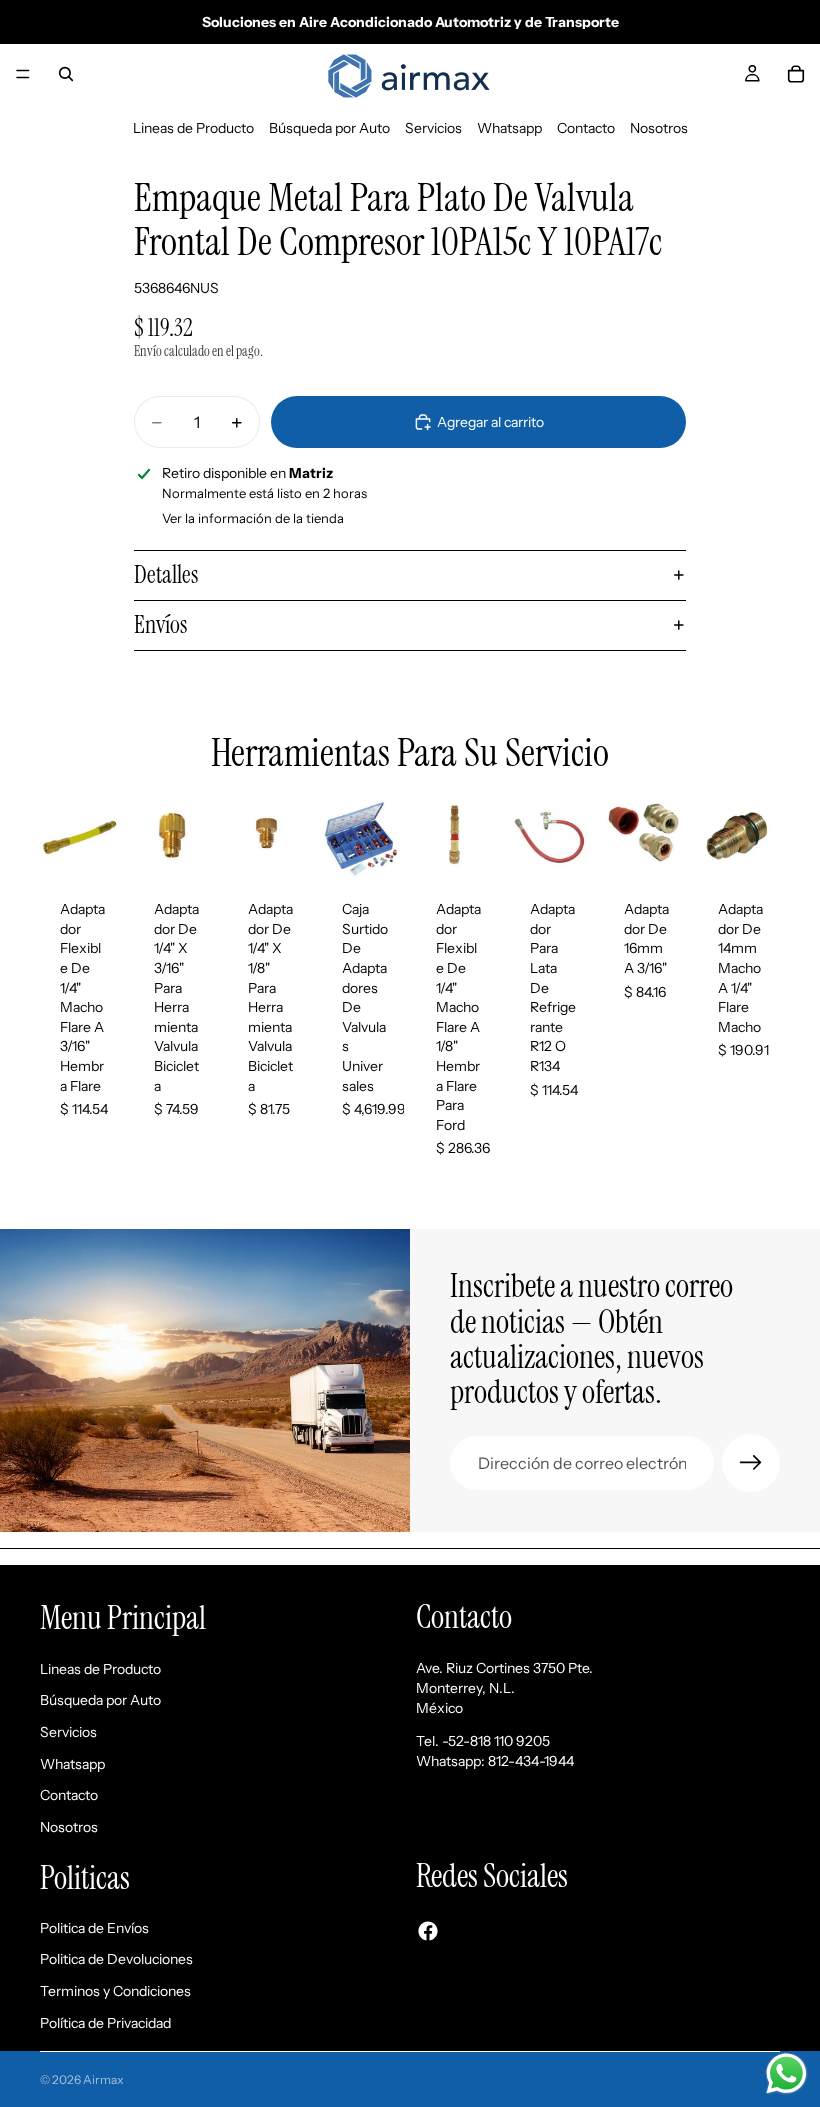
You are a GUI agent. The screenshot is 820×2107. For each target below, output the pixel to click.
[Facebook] (428, 1931)
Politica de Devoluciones (116, 1960)
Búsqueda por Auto (329, 128)
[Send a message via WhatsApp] (786, 2073)
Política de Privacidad (105, 2023)
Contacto (586, 128)
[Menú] (23, 74)
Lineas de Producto (193, 128)
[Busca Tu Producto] (66, 74)
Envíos (160, 624)
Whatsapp (509, 128)
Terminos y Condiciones (115, 1991)
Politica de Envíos (94, 1928)
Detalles (166, 574)
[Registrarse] (751, 1463)
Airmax (103, 2079)
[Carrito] (796, 74)
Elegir (578, 849)
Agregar (108, 849)
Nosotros (659, 128)
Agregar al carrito (490, 422)
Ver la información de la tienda (253, 518)
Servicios (433, 128)
